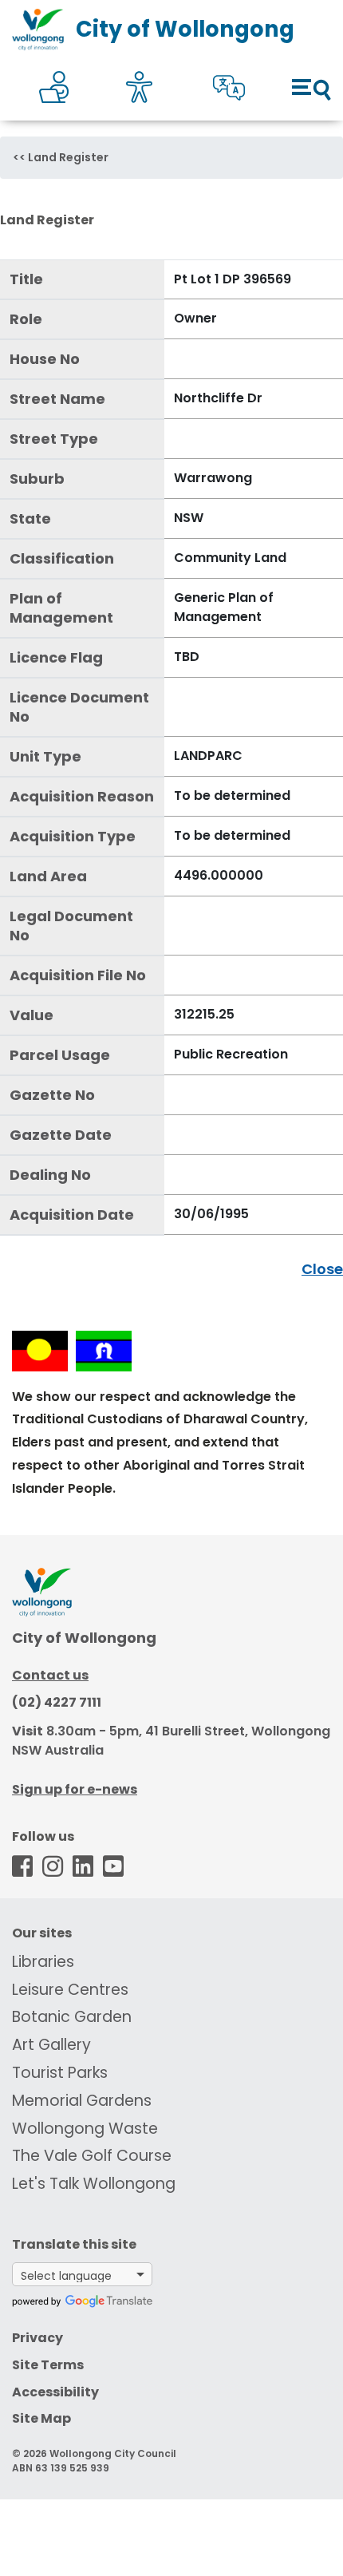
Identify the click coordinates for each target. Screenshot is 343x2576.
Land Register (68, 157)
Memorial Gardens (82, 2101)
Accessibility (55, 2392)
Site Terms (48, 2365)
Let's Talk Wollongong (94, 2184)
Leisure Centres (70, 1990)
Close (322, 1269)
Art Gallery (51, 2045)
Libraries (43, 1962)
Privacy (37, 2338)
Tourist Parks (60, 2073)
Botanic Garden (72, 2017)
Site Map (41, 2418)
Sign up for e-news (75, 1789)
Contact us (50, 1675)
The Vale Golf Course (92, 2156)
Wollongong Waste (85, 2129)
